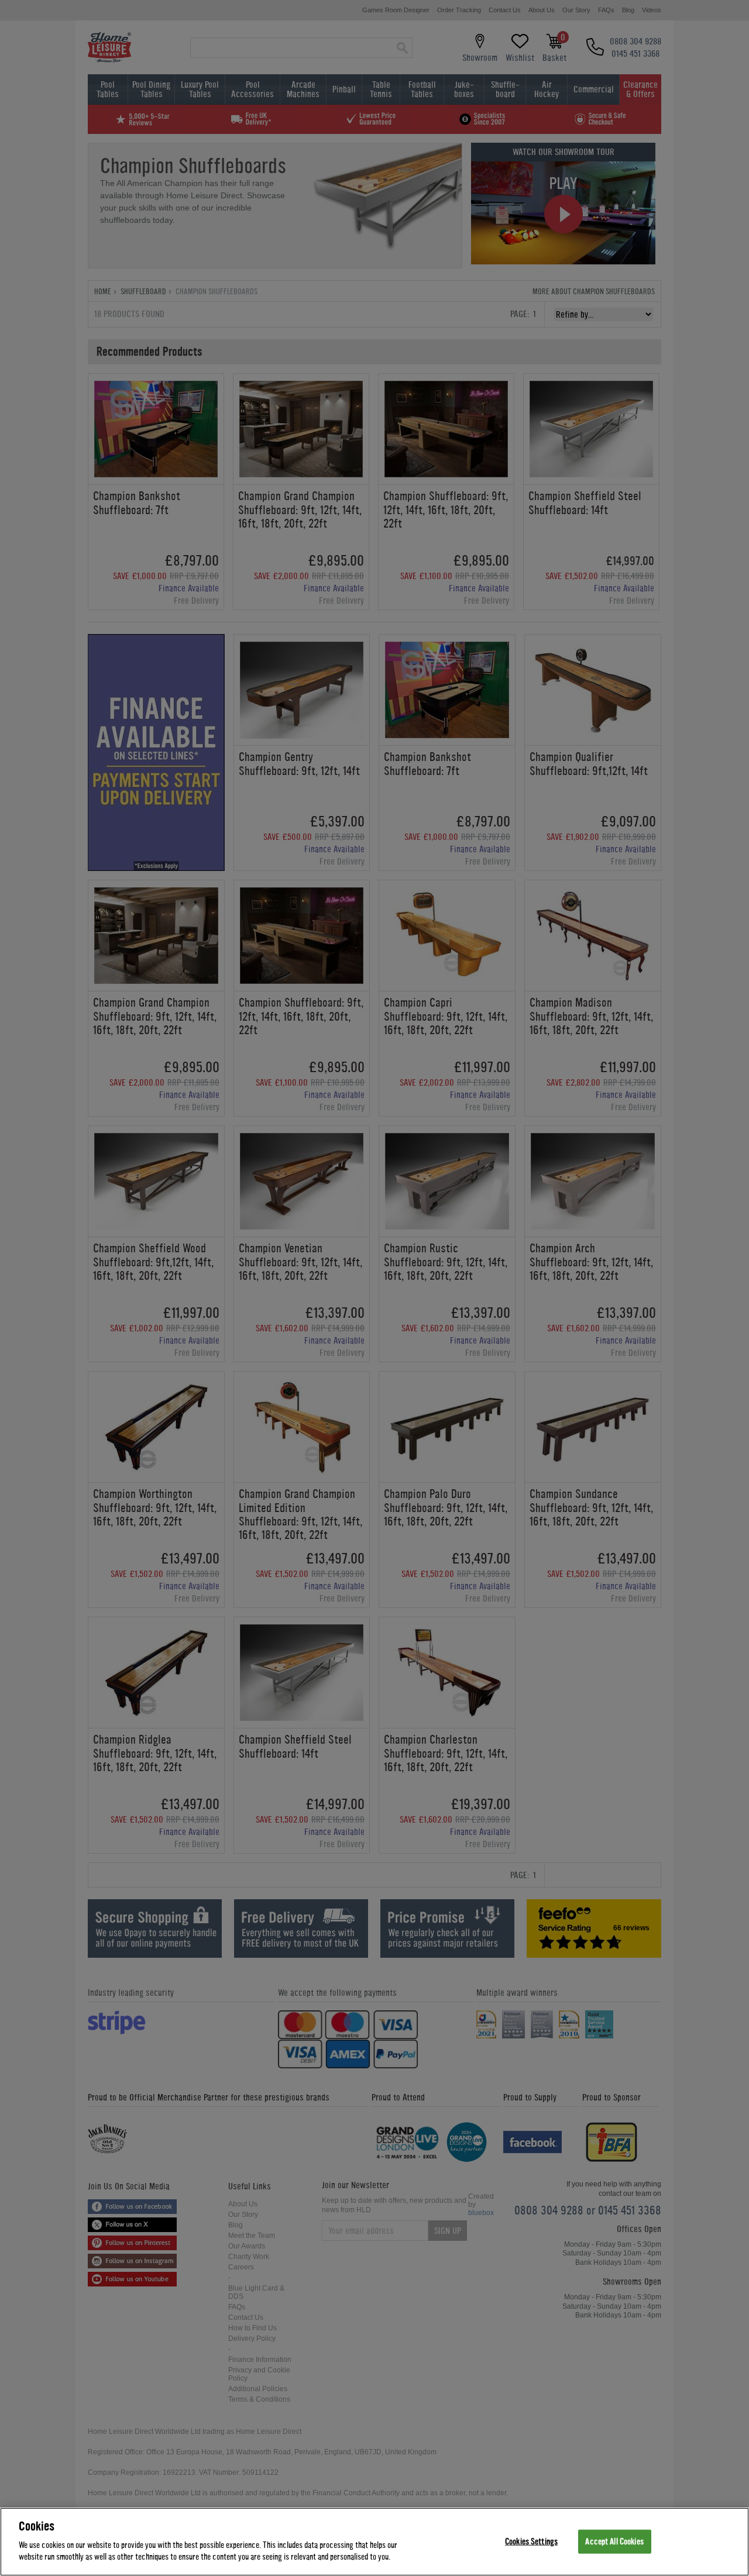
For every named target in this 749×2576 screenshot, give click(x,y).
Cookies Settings (531, 2541)
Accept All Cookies (614, 2541)
